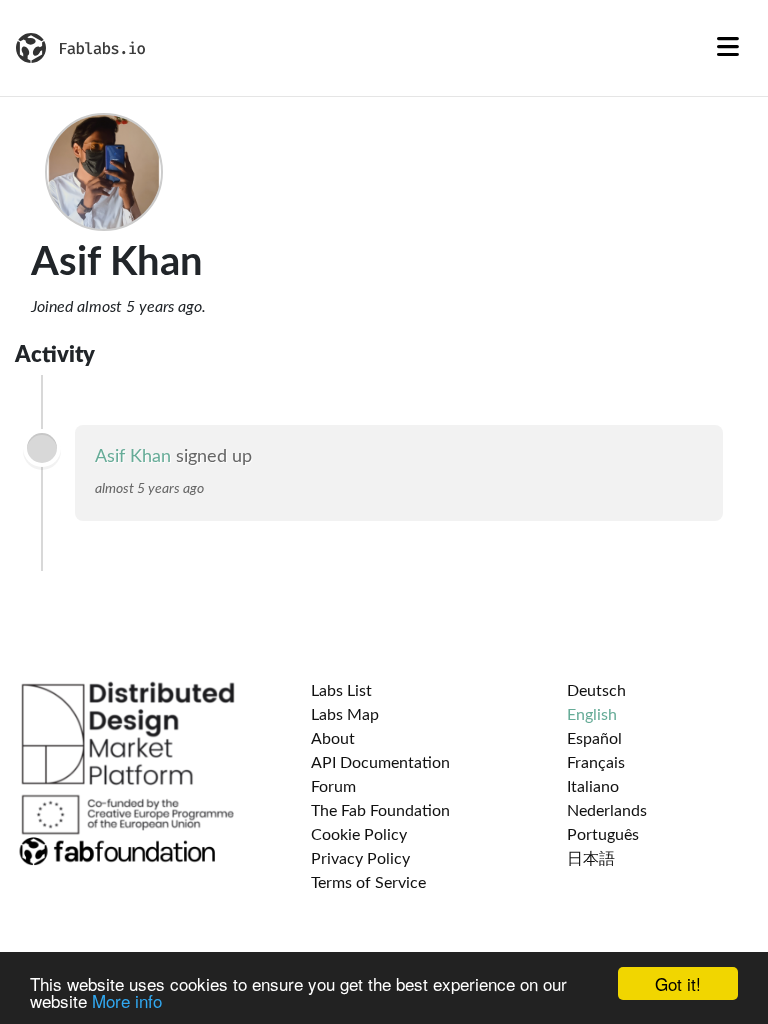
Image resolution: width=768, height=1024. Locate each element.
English (592, 715)
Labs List (341, 691)
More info (127, 1000)
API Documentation (380, 763)
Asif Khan (133, 457)
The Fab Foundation (380, 811)
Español (594, 739)
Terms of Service (368, 883)
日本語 (591, 859)
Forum (333, 787)
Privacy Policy (360, 859)
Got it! (678, 983)
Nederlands (607, 811)
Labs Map (345, 715)
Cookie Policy (359, 835)
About (333, 739)
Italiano (593, 787)
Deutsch (596, 691)
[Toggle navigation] (728, 48)
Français (596, 763)
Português (603, 835)
